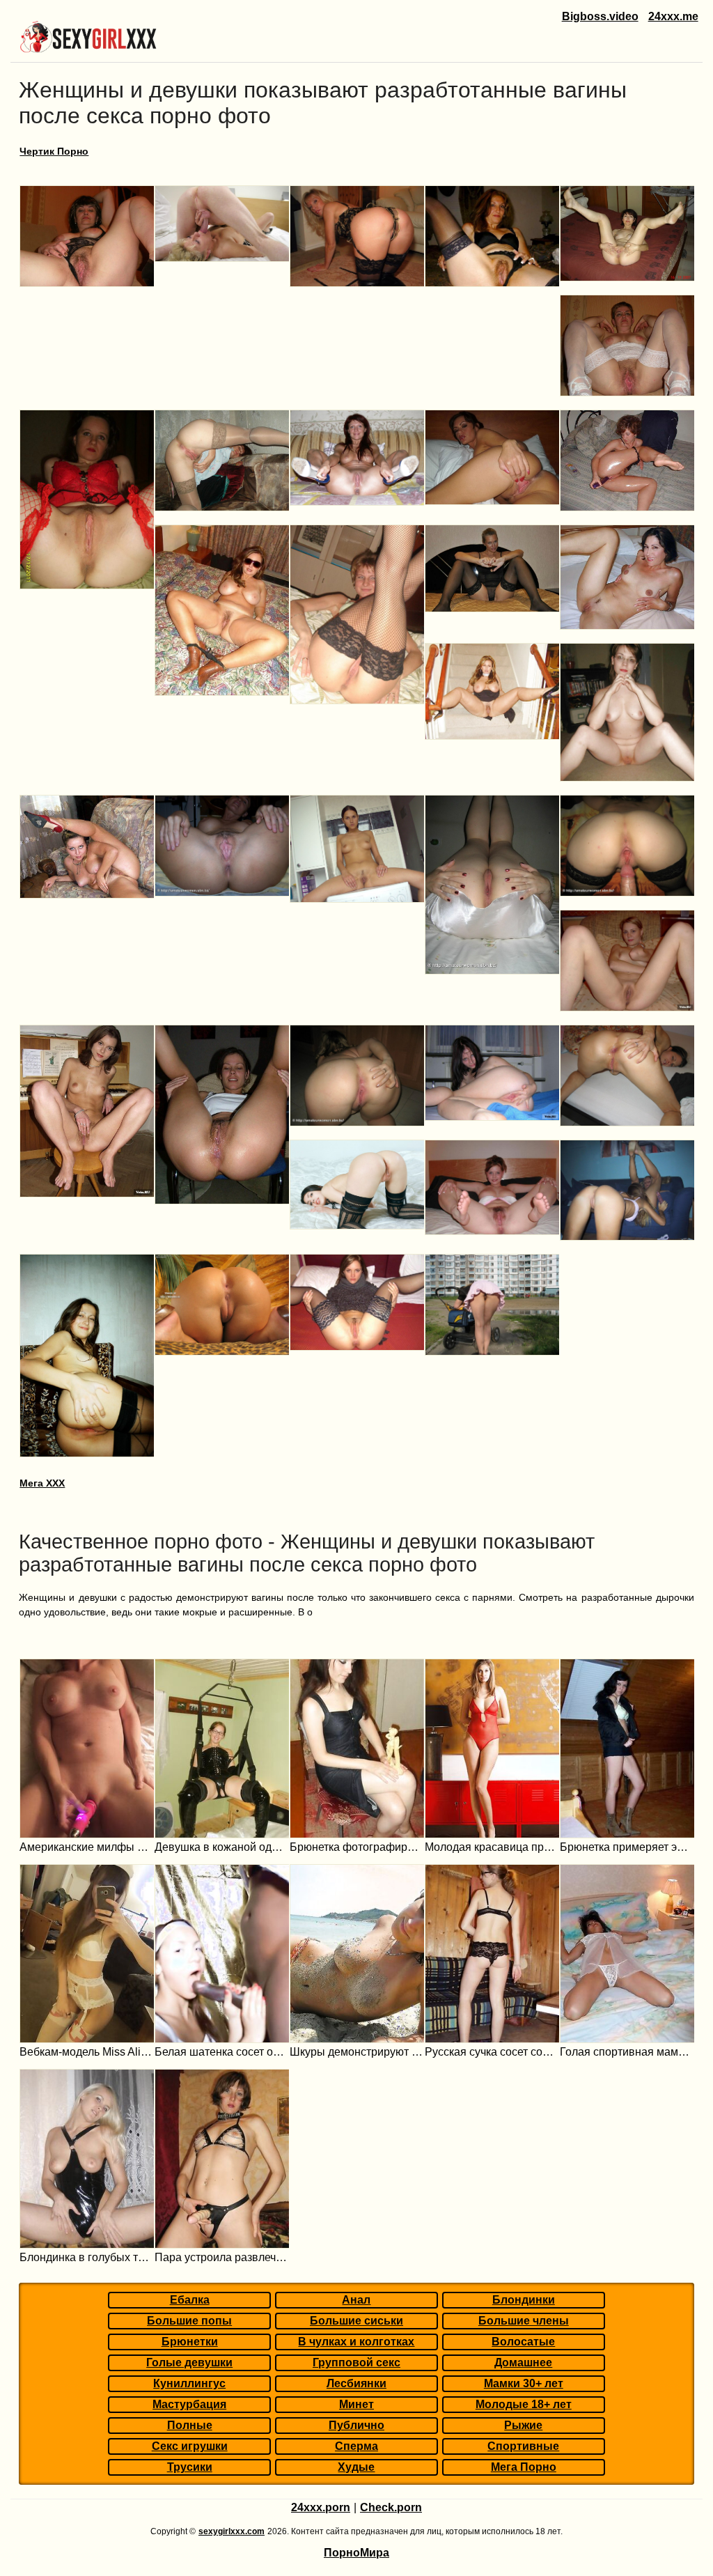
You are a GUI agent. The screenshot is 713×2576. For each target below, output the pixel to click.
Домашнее (523, 2362)
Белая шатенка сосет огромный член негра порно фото (222, 2052)
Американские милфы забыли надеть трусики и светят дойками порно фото (87, 1847)
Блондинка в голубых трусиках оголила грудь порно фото (87, 2257)
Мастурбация (189, 2404)
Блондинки (524, 2300)
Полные (190, 2425)
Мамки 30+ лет (524, 2383)
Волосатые (523, 2342)
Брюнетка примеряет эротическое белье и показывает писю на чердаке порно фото (627, 1847)
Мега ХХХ (42, 1483)
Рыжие (523, 2425)
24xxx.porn (321, 2507)
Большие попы (189, 2321)
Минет (356, 2404)
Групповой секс (356, 2362)
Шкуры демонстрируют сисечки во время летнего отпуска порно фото (357, 2052)
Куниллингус (189, 2383)
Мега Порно (524, 2467)
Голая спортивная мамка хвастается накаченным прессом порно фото (627, 2052)
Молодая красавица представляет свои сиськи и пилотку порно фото (492, 1847)
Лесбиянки (356, 2383)
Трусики (190, 2467)
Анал (356, 2300)
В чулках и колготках (356, 2342)
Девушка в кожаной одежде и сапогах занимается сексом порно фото (222, 1847)
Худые (356, 2467)
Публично (356, 2425)
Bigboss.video (600, 16)
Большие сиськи (356, 2321)
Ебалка (190, 2300)
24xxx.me (673, 16)
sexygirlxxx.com (232, 2531)
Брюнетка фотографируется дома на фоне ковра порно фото (357, 1847)
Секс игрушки (190, 2446)
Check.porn (391, 2507)
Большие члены (524, 2321)
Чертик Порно (54, 151)
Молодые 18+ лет (524, 2404)
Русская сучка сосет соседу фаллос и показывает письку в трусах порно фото (492, 2052)
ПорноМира (356, 2553)
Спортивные (523, 2446)
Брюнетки (190, 2342)
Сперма (356, 2446)
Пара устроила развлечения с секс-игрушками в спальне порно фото (222, 2257)
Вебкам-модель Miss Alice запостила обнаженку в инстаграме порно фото (87, 2052)
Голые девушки (189, 2362)
